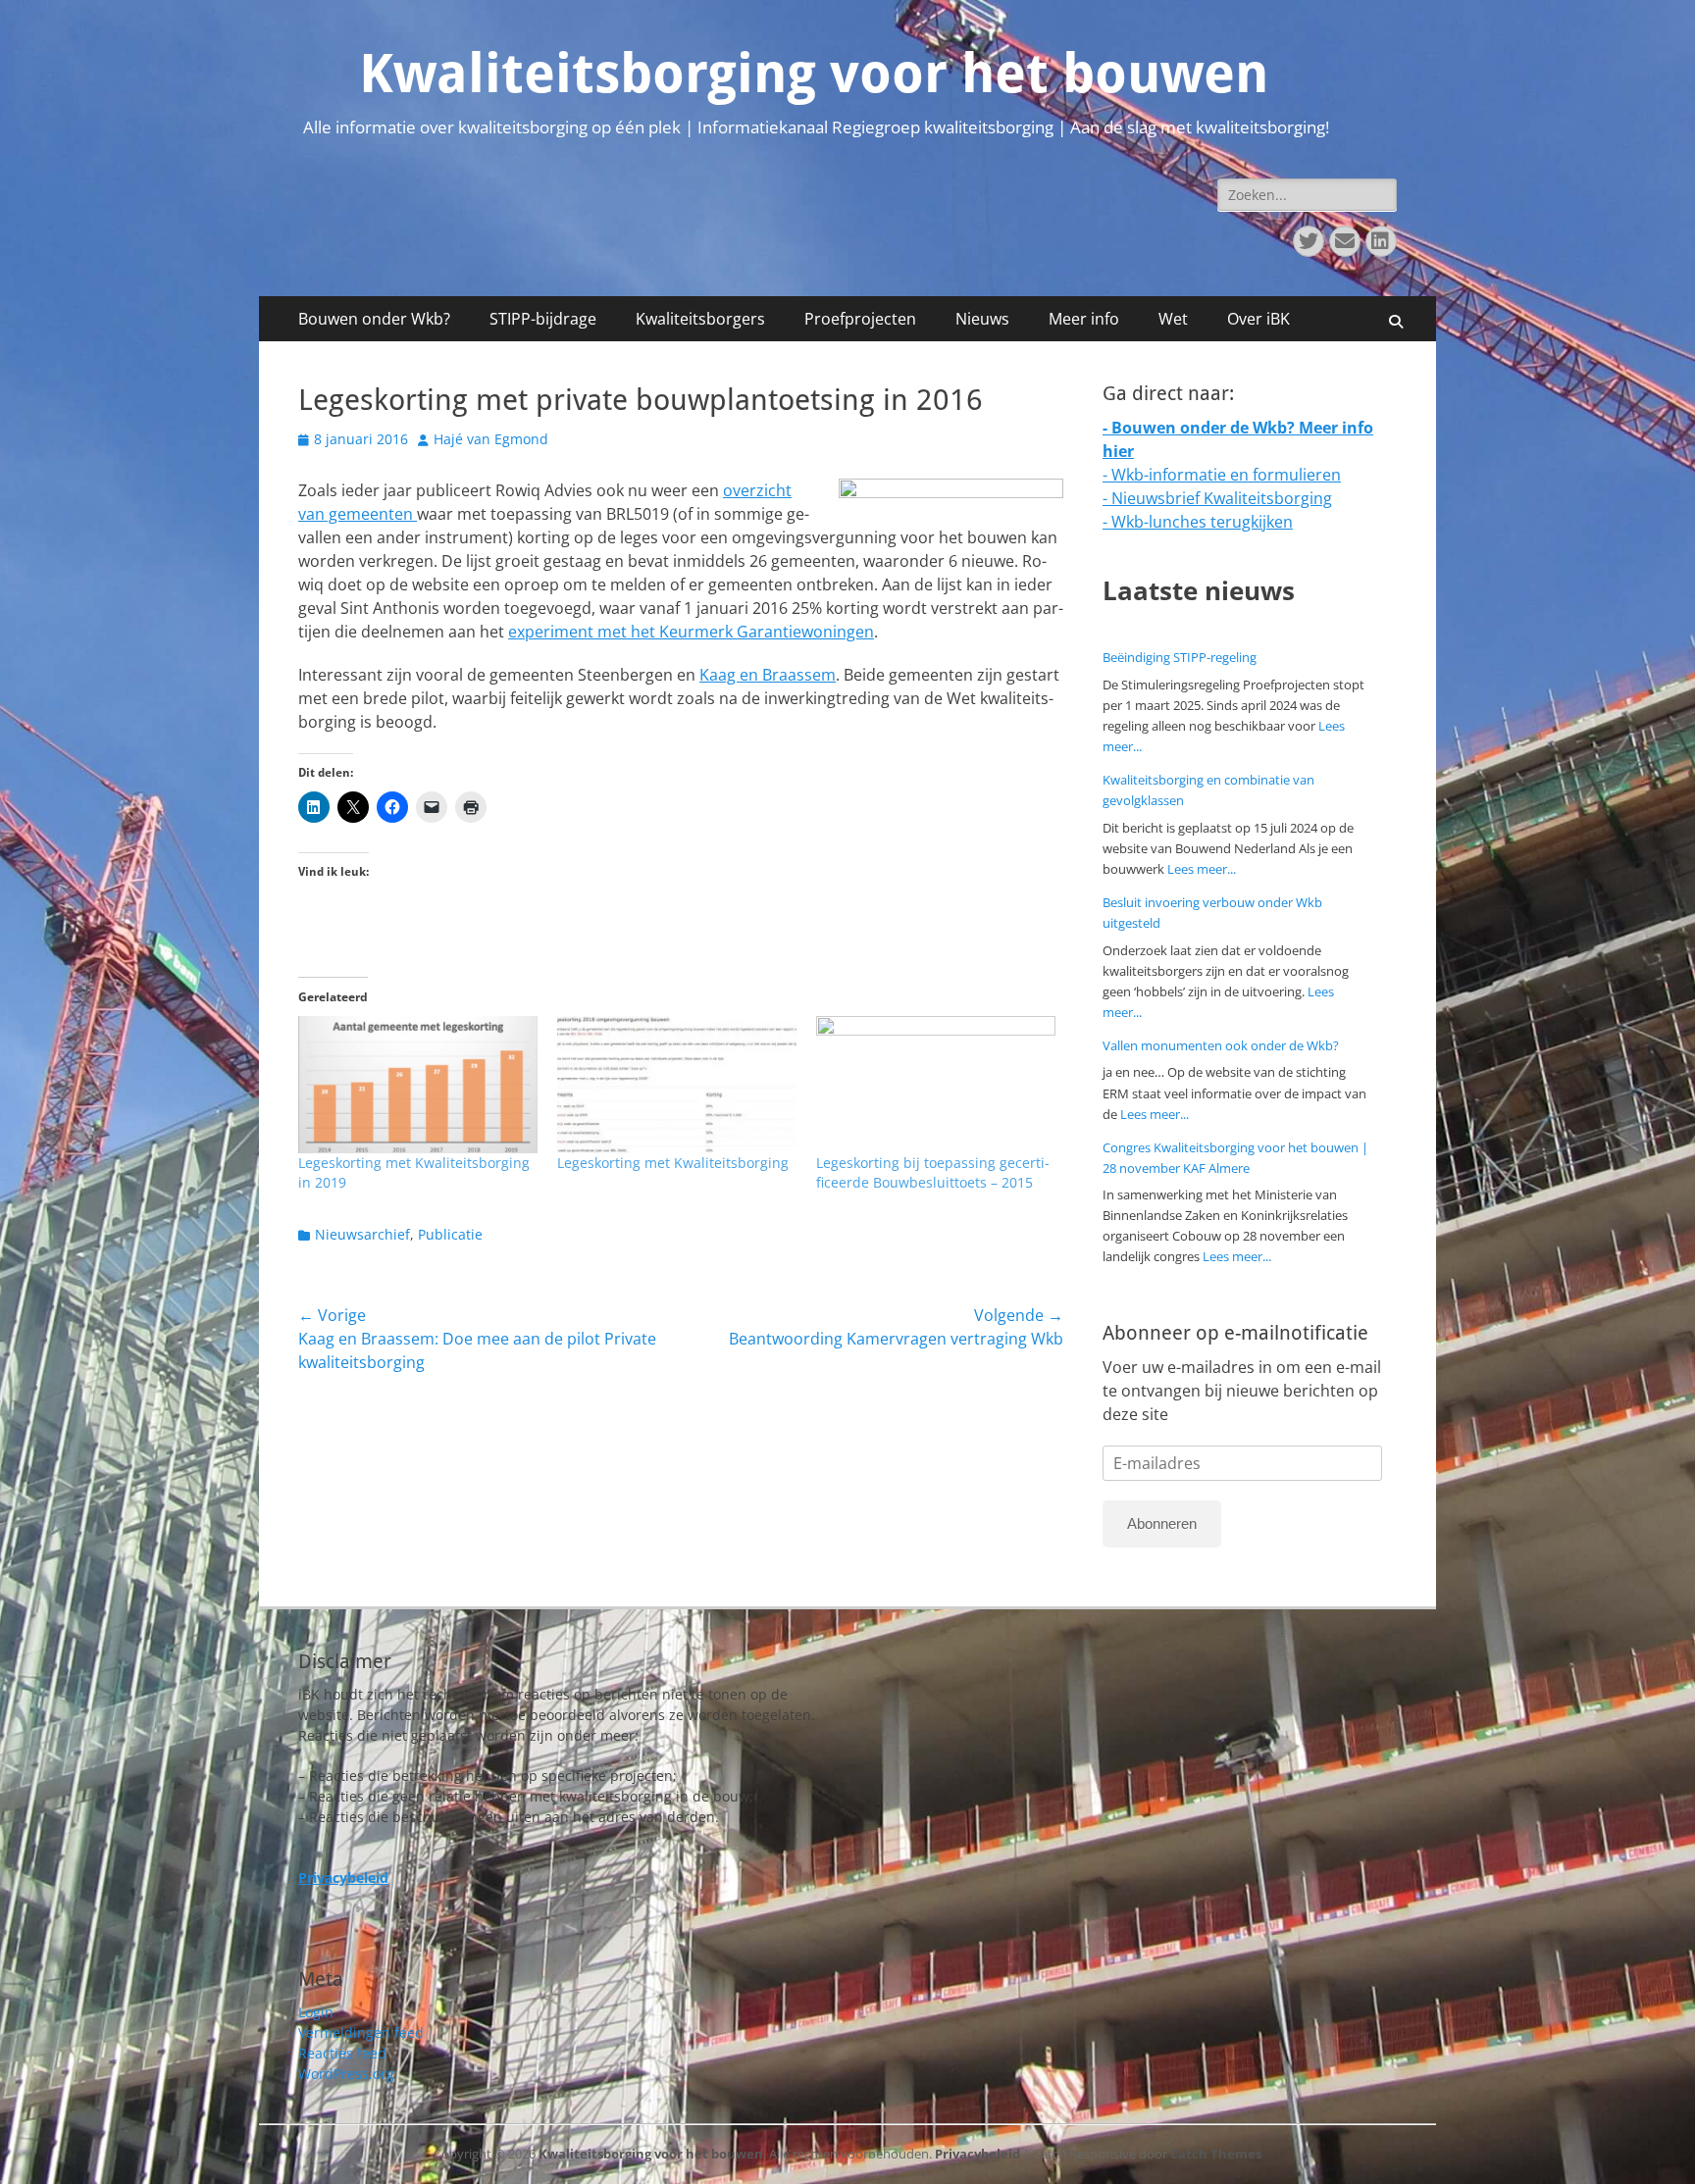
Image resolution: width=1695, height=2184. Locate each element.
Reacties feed (342, 2053)
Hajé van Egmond (491, 439)
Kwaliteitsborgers (700, 319)
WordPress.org (346, 2074)
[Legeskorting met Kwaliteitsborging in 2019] (418, 1084)
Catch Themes (1216, 2154)
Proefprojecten (860, 319)
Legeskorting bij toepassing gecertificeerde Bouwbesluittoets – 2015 (933, 1172)
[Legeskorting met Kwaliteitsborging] (677, 1084)
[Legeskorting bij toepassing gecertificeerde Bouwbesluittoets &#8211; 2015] (936, 1084)
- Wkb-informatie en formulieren (1222, 475)
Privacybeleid (977, 2154)
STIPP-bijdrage (543, 319)
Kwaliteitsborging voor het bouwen (814, 74)
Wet (1173, 319)
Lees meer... (1202, 869)
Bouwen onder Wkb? (374, 319)
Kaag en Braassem (768, 675)
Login (316, 2012)
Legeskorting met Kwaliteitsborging (673, 1163)
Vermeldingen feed (361, 2032)
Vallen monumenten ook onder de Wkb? (1221, 1045)
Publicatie (450, 1234)
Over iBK (1258, 319)
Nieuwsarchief (362, 1234)
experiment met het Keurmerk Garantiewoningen (691, 632)
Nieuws (982, 319)
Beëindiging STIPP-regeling (1180, 657)
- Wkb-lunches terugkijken (1198, 522)
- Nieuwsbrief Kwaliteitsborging (1217, 498)
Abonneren (1162, 1524)
